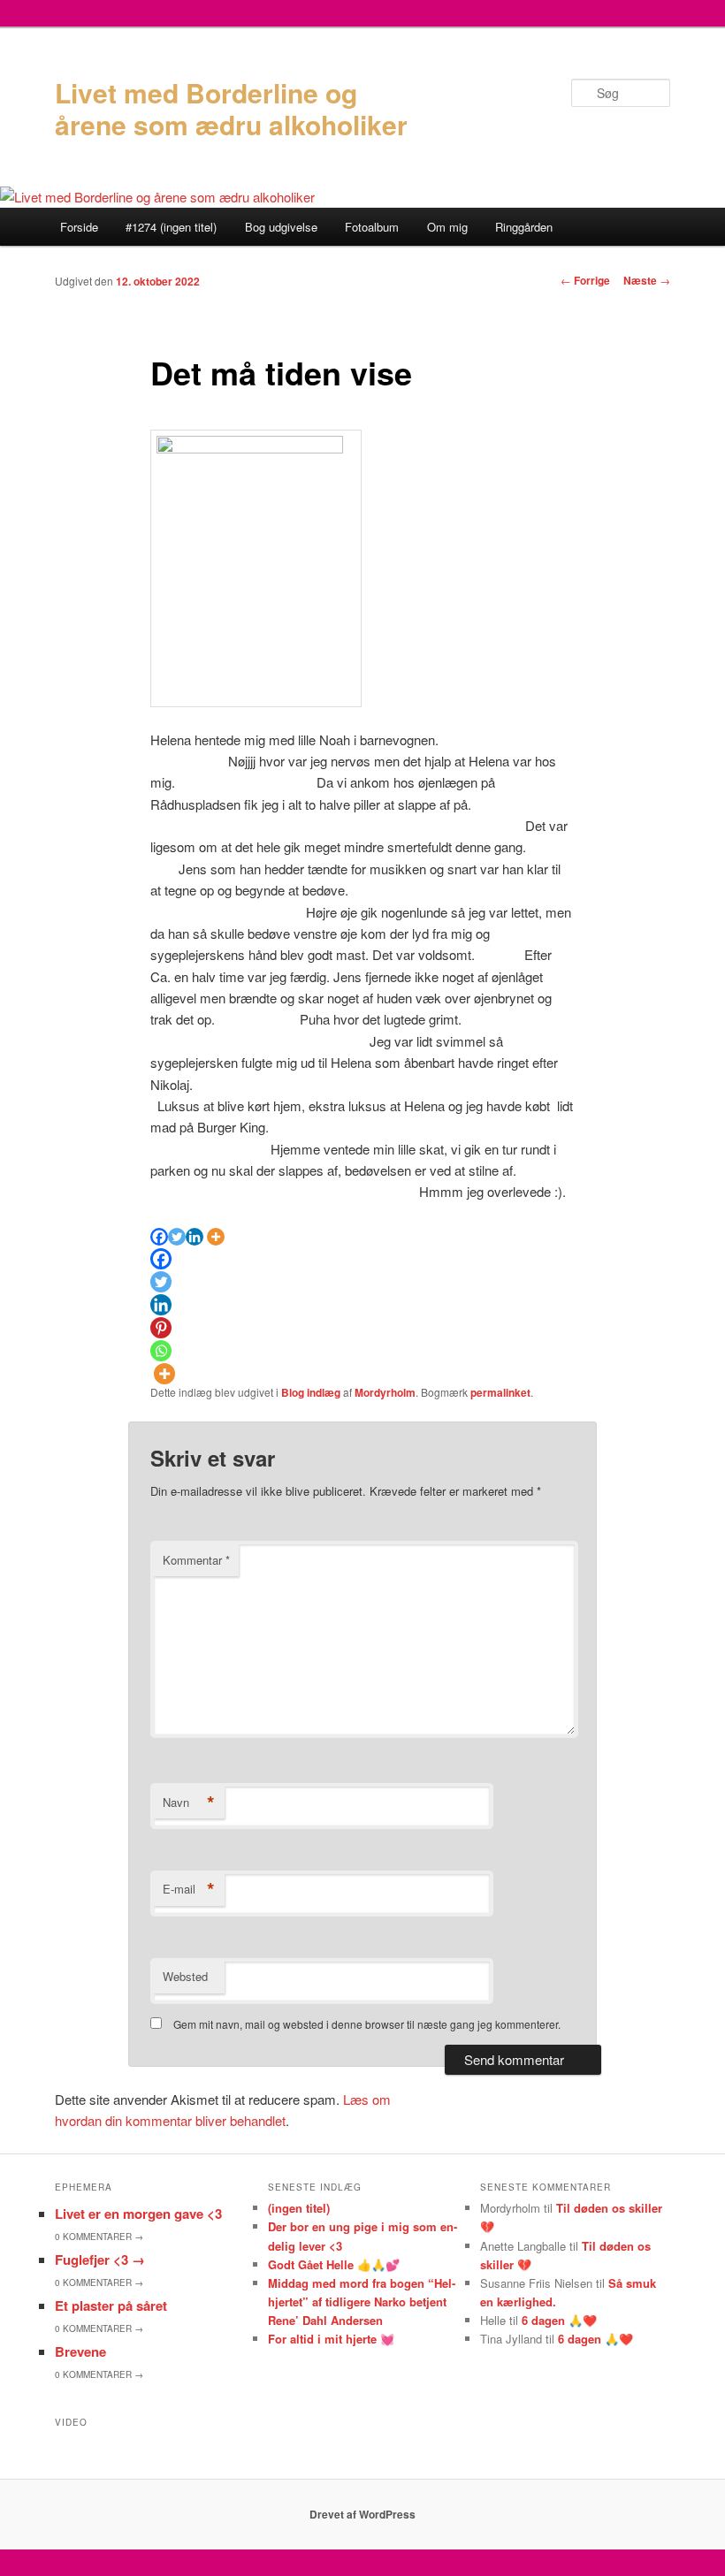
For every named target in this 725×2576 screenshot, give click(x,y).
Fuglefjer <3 (100, 2260)
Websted (185, 1976)
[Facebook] (159, 1237)
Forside (79, 227)
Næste (647, 280)
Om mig (447, 227)
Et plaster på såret (111, 2305)
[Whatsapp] (161, 1351)
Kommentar (196, 1560)
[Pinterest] (161, 1328)
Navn (189, 1802)
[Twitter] (177, 1237)
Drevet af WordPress (362, 2514)
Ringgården (524, 227)
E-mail (189, 1889)
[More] (216, 1237)
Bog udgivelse (281, 227)
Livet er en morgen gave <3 (138, 2214)
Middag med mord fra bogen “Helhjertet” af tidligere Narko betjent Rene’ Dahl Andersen (362, 2302)
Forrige (585, 280)
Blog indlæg (311, 1392)
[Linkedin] (195, 1237)
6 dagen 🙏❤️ (559, 2320)
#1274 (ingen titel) (171, 227)
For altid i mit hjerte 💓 (331, 2339)
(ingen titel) (299, 2208)
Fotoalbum (372, 227)
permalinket (500, 1392)
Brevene (80, 2351)
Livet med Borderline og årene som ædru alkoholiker (231, 108)
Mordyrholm (385, 1392)
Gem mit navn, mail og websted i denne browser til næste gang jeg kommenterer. (367, 2024)
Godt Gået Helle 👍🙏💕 (334, 2264)
